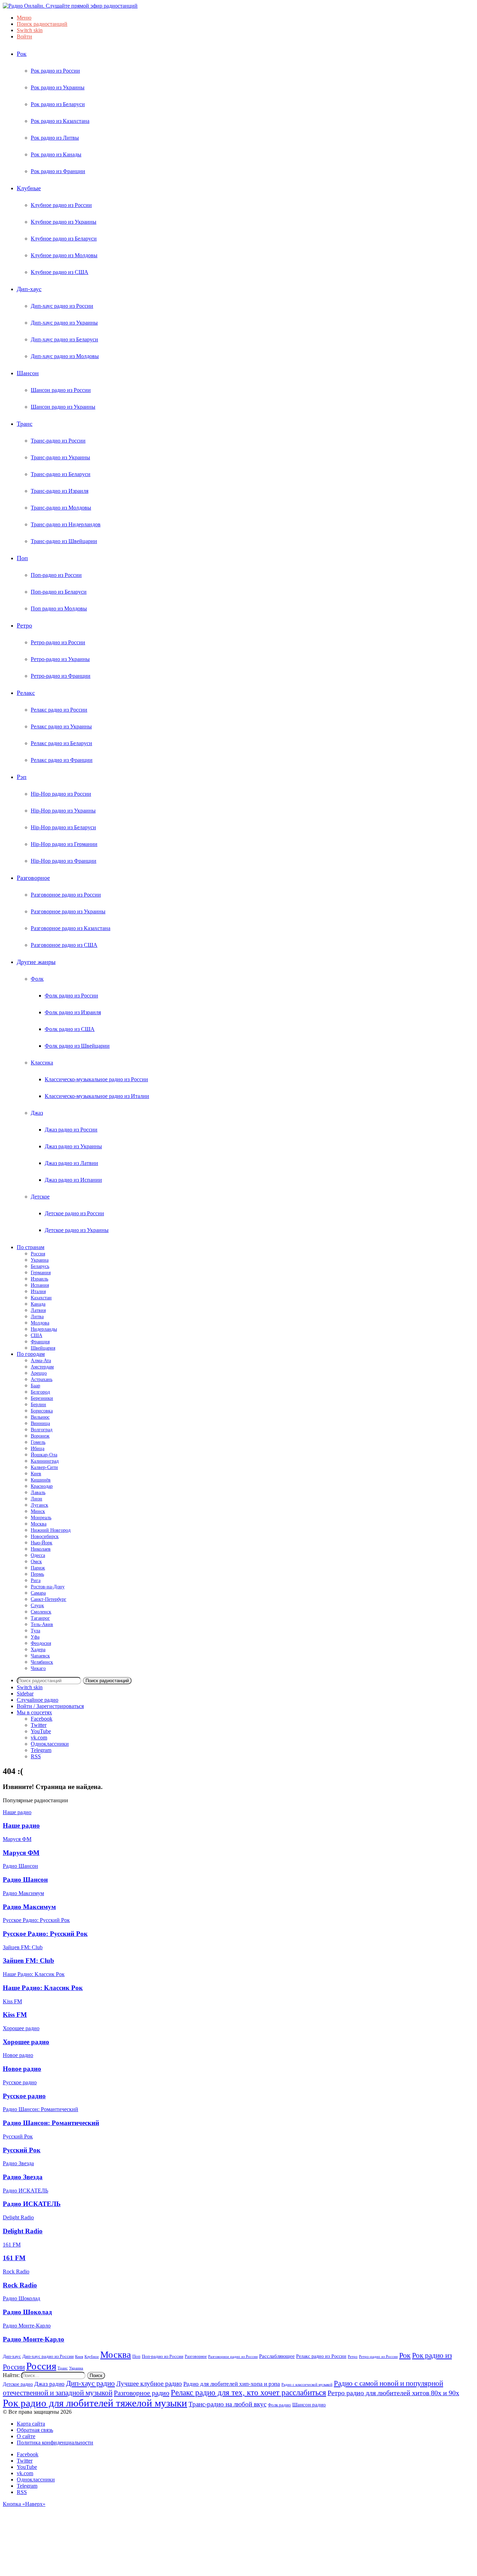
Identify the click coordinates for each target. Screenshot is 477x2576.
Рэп (22, 777)
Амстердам (42, 1367)
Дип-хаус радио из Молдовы (65, 356)
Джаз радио (49, 2384)
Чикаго (38, 1668)
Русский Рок (22, 2150)
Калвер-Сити (44, 1467)
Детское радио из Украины (77, 1230)
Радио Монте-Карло (34, 2339)
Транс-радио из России (58, 441)
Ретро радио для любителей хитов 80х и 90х (393, 2393)
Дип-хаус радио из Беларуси (64, 339)
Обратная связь (35, 2430)
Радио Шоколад (27, 2312)
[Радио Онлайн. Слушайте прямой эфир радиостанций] (70, 6)
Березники (42, 1398)
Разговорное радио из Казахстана (71, 928)
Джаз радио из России (71, 1130)
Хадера (38, 1650)
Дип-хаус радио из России (62, 306)
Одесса (38, 1555)
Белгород (40, 1392)
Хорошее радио (26, 2042)
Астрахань (42, 1379)
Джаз (37, 1113)
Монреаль (41, 1518)
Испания (40, 1285)
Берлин (38, 1405)
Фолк (37, 979)
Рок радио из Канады (56, 154)
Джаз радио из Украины (73, 1146)
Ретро (24, 625)
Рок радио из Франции (58, 171)
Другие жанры (36, 962)
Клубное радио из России (61, 205)
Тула (35, 1631)
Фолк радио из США (70, 1029)
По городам (31, 1354)
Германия (41, 1273)
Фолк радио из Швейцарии (77, 1046)
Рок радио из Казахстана (60, 121)
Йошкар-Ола (44, 1455)
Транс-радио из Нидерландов (66, 524)
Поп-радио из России (56, 575)
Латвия (38, 1310)
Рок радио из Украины (58, 87)
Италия (38, 1291)
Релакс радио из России (59, 710)
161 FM (14, 2258)
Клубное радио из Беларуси (64, 239)
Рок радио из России (55, 71)
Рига (36, 1580)
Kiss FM (15, 2015)
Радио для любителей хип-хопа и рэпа (232, 2384)
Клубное (92, 2357)
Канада (38, 1304)
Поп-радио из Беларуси (59, 592)
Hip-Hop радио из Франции (64, 861)
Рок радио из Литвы (55, 138)
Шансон (28, 373)
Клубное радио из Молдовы (64, 255)
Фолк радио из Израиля (73, 1012)
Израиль (39, 1279)
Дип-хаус (29, 289)
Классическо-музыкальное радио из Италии (97, 1096)
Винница (40, 1423)
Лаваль (38, 1493)
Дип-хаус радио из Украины (64, 323)
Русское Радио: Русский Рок (45, 1934)
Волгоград (42, 1430)
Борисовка (42, 1411)
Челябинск (42, 1662)
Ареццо (39, 1373)
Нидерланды (44, 1329)
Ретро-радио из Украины (60, 659)
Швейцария (43, 1348)
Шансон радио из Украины (63, 407)
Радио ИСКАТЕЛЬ (32, 2204)
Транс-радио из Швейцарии (64, 541)
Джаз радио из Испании (73, 1180)
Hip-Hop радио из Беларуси (63, 827)
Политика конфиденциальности (55, 2443)
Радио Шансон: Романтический (51, 2123)
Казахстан (41, 1298)
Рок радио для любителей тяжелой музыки (95, 2403)
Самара (38, 1593)
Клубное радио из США (60, 272)
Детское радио (18, 2384)
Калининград (45, 1461)
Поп (22, 558)
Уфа (35, 1637)
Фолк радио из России (71, 996)
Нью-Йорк (42, 1543)
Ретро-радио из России (58, 642)
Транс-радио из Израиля (60, 491)
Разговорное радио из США (64, 945)
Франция (40, 1342)
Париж (38, 1568)
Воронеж (40, 1436)
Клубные (29, 188)
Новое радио (22, 2069)
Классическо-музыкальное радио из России (96, 1079)
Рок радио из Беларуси (58, 104)
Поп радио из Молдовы (59, 608)
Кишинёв (41, 1480)
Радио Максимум (29, 1907)
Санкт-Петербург (49, 1599)
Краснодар (42, 1486)
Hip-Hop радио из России (61, 794)
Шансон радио (309, 2404)
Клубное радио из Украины (64, 222)
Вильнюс (40, 1417)
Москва (39, 1524)
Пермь (37, 1574)
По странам (31, 1247)
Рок (22, 54)
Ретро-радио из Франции (61, 676)
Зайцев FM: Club (28, 1961)
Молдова (40, 1323)
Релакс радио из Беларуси (61, 743)
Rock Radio (20, 2285)
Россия (38, 1254)
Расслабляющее (277, 2356)
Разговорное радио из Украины (68, 911)
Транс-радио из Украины (60, 457)
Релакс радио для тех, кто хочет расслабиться (248, 2392)
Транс (25, 424)
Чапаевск (40, 1656)
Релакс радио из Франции (62, 760)
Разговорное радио (142, 2393)
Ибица (38, 1449)
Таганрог (40, 1618)
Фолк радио (279, 2405)
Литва (37, 1317)
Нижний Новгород (51, 1530)
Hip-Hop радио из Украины (63, 811)
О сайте (26, 2436)
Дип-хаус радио (90, 2383)
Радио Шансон (25, 1880)
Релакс (26, 693)
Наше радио (21, 1825)
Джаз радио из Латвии (71, 1163)
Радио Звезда (23, 2177)
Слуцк (37, 1606)
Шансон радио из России (61, 390)
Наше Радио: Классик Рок (43, 1988)
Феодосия (41, 1643)
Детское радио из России (74, 1213)
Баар (35, 1386)
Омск (36, 1562)
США (36, 1335)
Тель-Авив (42, 1624)
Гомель (38, 1442)
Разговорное (33, 878)
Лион (36, 1499)
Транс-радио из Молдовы (61, 508)
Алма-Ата (41, 1361)
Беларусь (40, 1266)
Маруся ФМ (21, 1853)
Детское (40, 1197)
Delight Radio (23, 2231)
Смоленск (41, 1612)
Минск (38, 1511)
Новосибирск (45, 1536)
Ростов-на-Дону (48, 1587)
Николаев (41, 1549)
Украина (40, 1260)
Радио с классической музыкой (307, 2385)
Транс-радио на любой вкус (228, 2404)
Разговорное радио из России (66, 895)
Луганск (39, 1505)
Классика (42, 1063)
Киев (36, 1474)
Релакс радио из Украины (61, 726)
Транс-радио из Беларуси (61, 474)
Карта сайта (31, 2424)
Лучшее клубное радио (149, 2384)
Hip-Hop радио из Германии (64, 844)
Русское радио (24, 2096)
